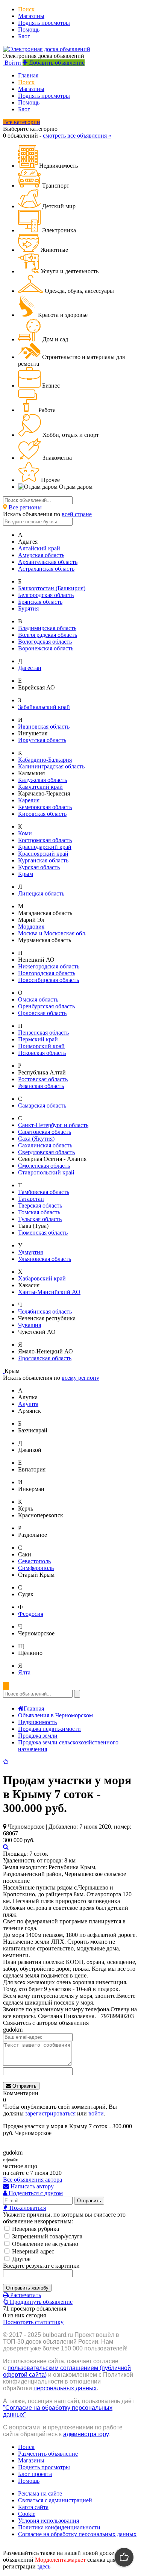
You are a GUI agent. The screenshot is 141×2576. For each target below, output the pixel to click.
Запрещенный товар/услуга (46, 2236)
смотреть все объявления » (77, 136)
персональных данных (65, 2388)
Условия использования (49, 2521)
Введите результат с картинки (41, 2266)
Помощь (29, 30)
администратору (86, 2434)
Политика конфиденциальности (59, 2527)
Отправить (24, 2086)
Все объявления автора (33, 2180)
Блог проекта (35, 2474)
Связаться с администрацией (55, 2500)
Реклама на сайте (40, 2493)
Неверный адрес (32, 2251)
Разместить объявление (48, 2454)
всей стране (77, 514)
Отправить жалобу (27, 2288)
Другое (20, 2259)
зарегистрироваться (50, 2113)
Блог (24, 36)
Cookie (27, 2514)
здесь (44, 2566)
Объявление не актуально (44, 2244)
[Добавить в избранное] (6, 1762)
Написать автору (31, 2186)
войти (96, 2113)
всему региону (80, 1378)
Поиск (26, 9)
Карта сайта (33, 2507)
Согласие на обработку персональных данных (77, 2534)
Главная (28, 75)
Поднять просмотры (44, 23)
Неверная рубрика (35, 2229)
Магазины (31, 16)
